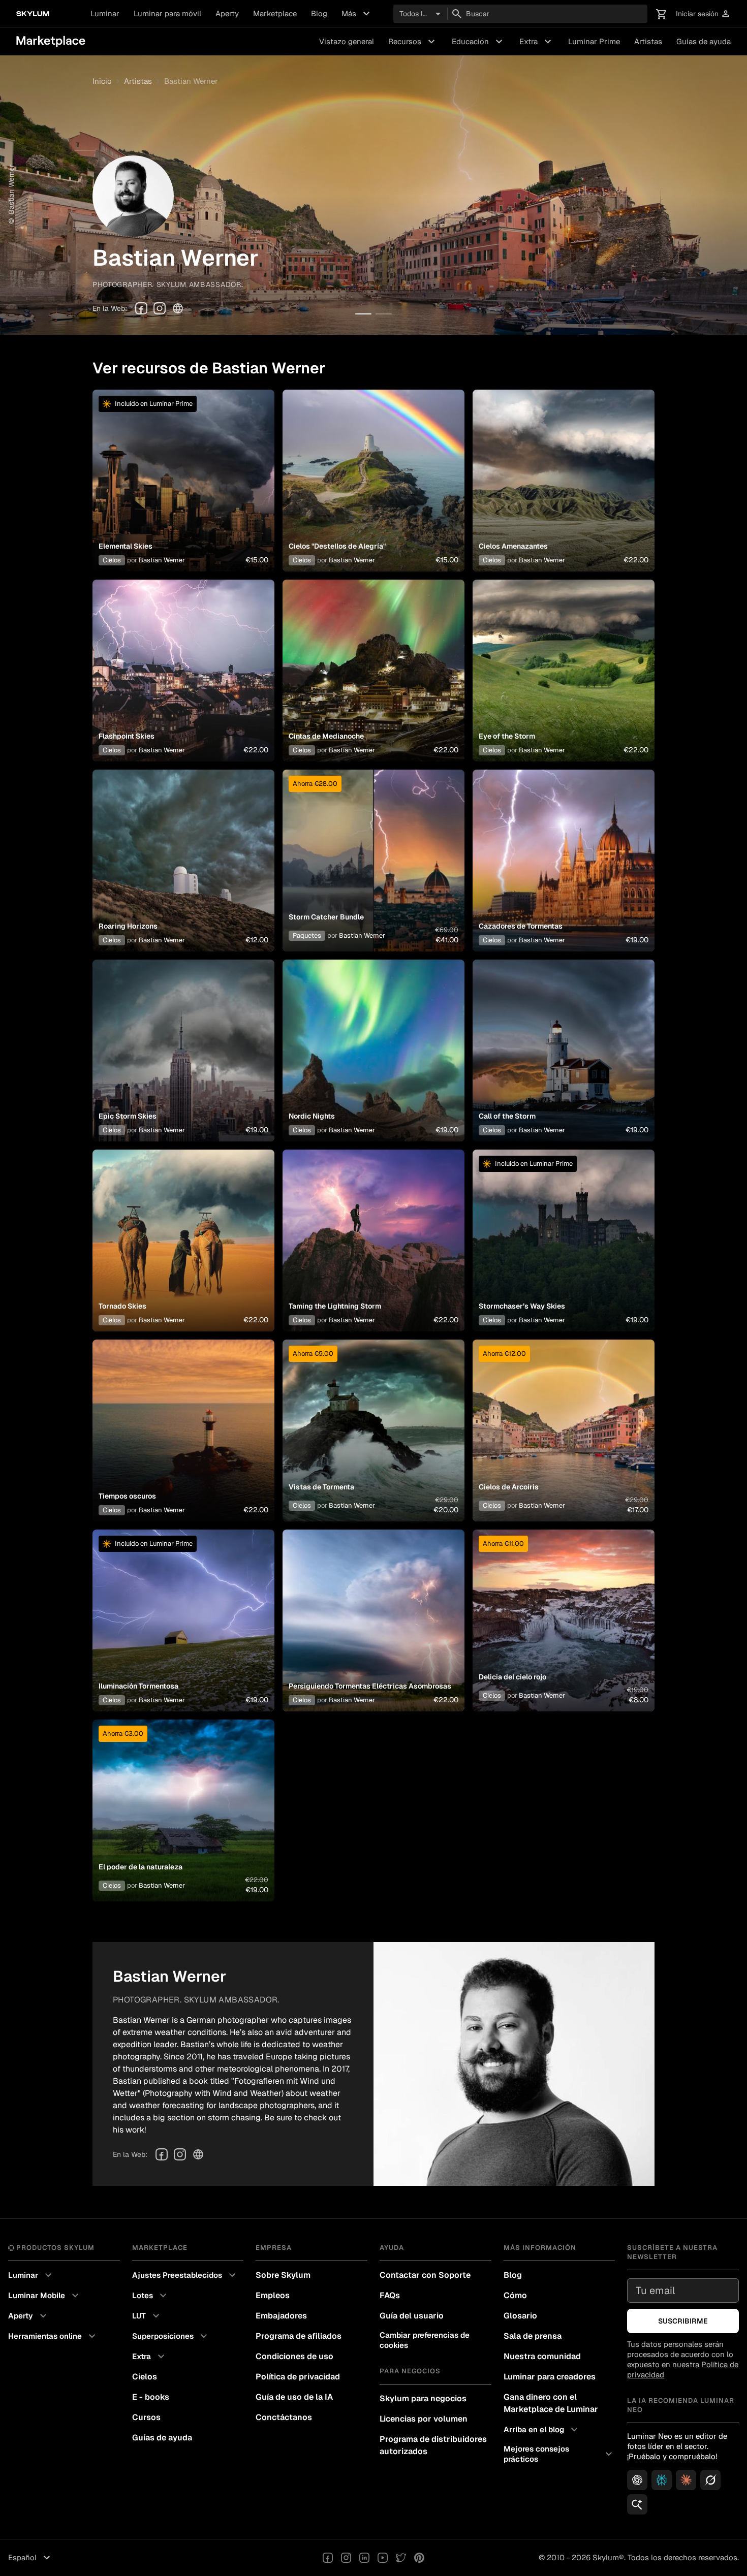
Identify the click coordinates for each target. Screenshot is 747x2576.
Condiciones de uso (294, 2356)
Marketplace (275, 13)
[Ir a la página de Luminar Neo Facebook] (328, 2558)
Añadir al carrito (183, 493)
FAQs (390, 2295)
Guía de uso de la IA (294, 2397)
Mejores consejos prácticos (559, 2454)
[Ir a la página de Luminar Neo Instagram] (346, 2558)
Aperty (227, 13)
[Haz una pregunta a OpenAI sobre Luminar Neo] (637, 2480)
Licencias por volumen (424, 2419)
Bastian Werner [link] (191, 81)
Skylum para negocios (423, 2398)
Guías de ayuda (704, 41)
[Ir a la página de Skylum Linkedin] (364, 2558)
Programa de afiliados (299, 2336)
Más (357, 14)
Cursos (146, 2417)
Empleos (273, 2295)
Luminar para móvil (167, 13)
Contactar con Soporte (425, 2275)
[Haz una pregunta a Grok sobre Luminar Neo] (710, 2480)
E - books (151, 2397)
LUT (147, 2316)
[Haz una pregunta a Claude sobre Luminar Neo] (686, 2480)
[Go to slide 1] (363, 314)
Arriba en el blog (542, 2430)
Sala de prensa (533, 2336)
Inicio (102, 81)
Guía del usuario (412, 2316)
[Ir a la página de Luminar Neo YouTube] (383, 2558)
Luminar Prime (594, 41)
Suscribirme (683, 2321)
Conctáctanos (284, 2417)
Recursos (413, 42)
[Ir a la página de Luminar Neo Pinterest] (419, 2558)
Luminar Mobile (45, 2296)
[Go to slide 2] (384, 314)
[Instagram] (160, 308)
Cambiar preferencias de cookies (425, 2340)
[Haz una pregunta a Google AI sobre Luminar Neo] (637, 2504)
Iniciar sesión (703, 14)
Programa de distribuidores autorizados (433, 2445)
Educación (478, 42)
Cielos (112, 560)
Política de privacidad (298, 2377)
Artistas (648, 41)
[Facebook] (141, 308)
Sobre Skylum (283, 2275)
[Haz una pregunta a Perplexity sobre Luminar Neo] (662, 2480)
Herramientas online (53, 2336)
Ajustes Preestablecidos (185, 2275)
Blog (319, 13)
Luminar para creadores (550, 2377)
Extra (537, 42)
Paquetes (307, 935)
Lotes (151, 2296)
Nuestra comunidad (542, 2356)
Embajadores (281, 2316)
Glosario (520, 2316)
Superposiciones (171, 2336)
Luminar (105, 13)
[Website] (178, 308)
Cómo (515, 2295)
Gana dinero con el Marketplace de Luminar (551, 2403)
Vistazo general (347, 41)
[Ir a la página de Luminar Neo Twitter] (401, 2558)
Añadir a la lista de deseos (183, 468)
